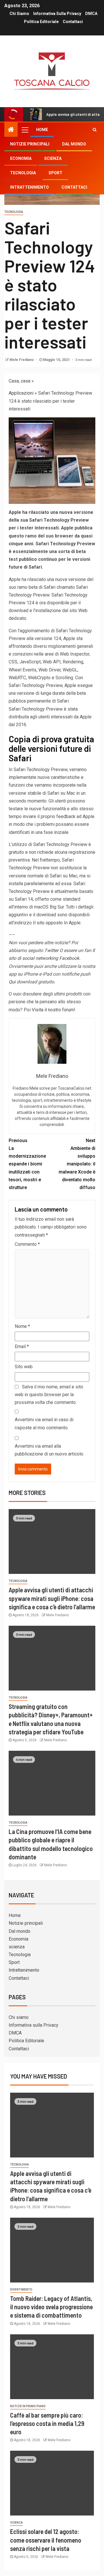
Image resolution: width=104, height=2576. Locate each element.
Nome (22, 1326)
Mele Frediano (22, 360)
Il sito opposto (48, 923)
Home (42, 130)
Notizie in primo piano (28, 2406)
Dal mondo (74, 144)
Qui (12, 982)
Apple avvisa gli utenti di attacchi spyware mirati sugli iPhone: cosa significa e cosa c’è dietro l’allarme (52, 1598)
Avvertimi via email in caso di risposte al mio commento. (44, 1424)
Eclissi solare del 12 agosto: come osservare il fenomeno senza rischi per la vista (46, 2540)
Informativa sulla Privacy (57, 14)
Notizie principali (30, 144)
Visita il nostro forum (53, 1010)
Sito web (24, 1367)
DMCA (91, 14)
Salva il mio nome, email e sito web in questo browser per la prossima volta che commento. (49, 1395)
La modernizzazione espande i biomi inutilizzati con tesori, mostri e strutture (27, 1164)
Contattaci (73, 22)
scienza (53, 158)
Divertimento (21, 2290)
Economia (21, 158)
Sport (55, 173)
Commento (27, 1244)
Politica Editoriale (41, 22)
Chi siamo (19, 14)
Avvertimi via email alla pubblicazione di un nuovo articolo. (49, 1450)
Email (22, 1346)
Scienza (16, 2523)
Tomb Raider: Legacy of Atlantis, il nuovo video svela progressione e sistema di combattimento (51, 2307)
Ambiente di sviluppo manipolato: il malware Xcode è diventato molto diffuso (77, 1164)
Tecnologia (23, 173)
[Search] (95, 130)
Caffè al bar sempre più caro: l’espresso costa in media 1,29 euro (47, 2423)
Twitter (51, 950)
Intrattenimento (29, 187)
